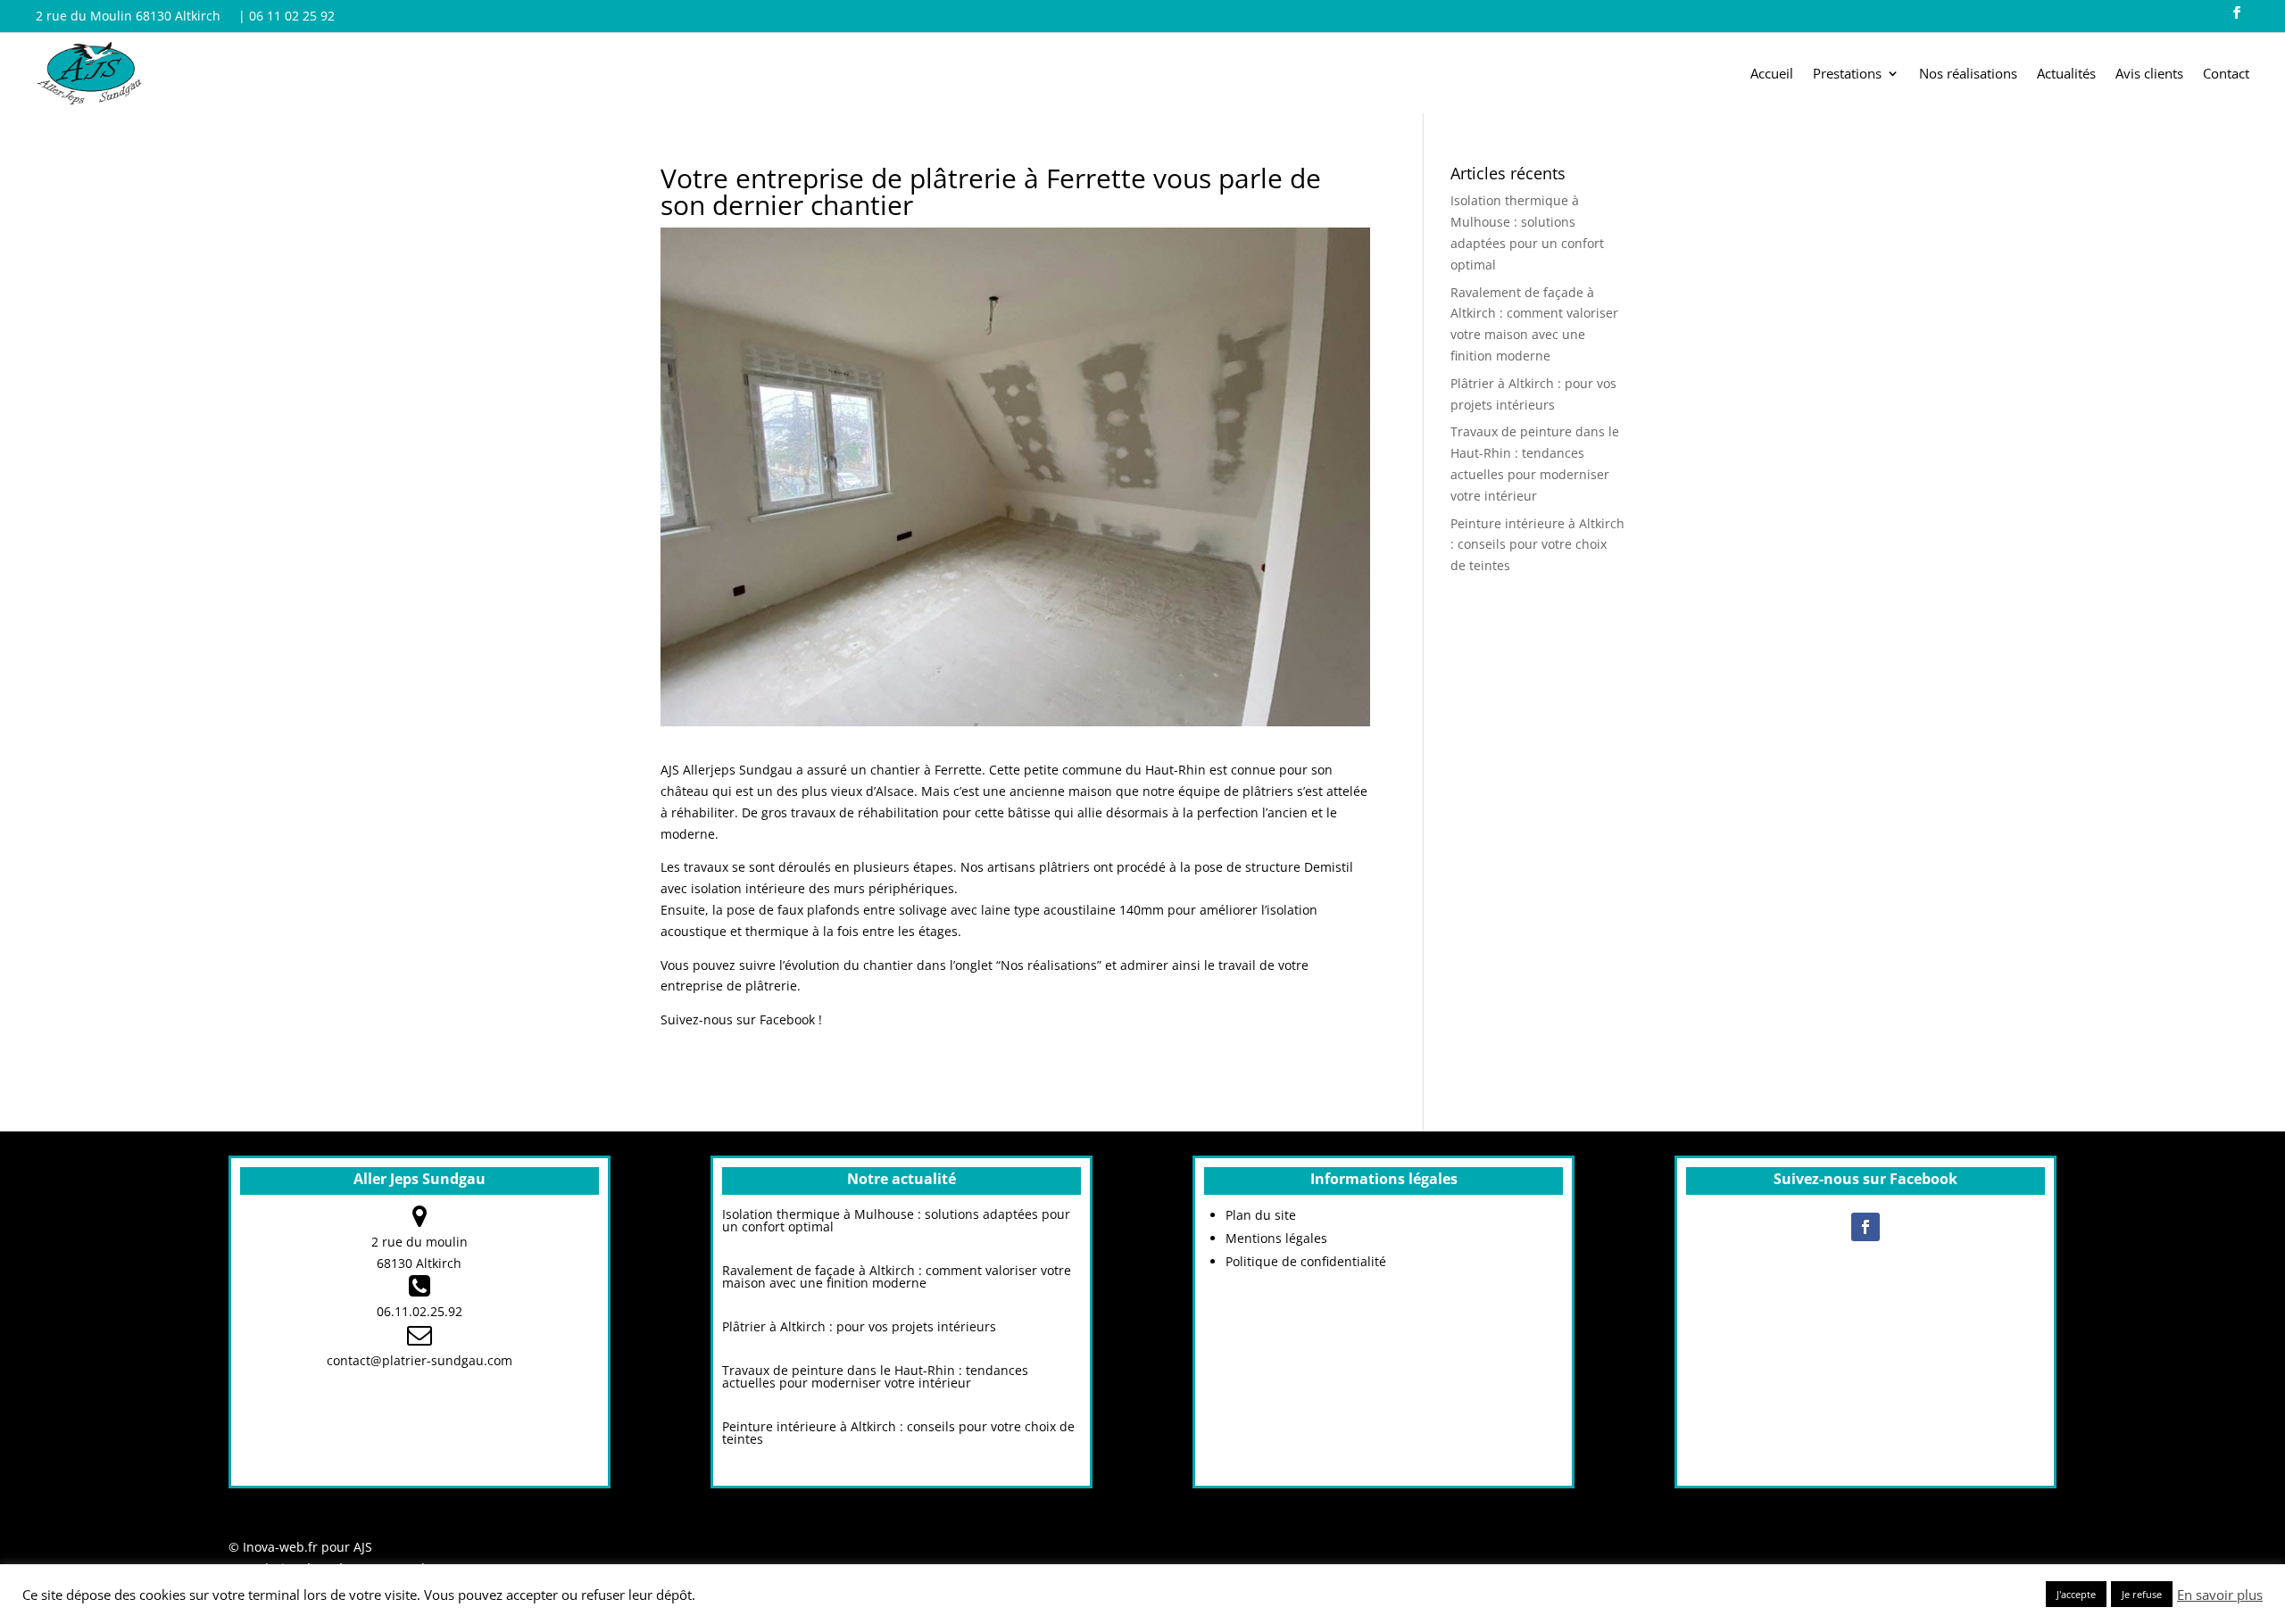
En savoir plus (2220, 1595)
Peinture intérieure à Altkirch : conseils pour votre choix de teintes (1537, 545)
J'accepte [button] (2076, 1594)
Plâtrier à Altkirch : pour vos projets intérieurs (859, 1326)
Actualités (2066, 75)
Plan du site (1261, 1215)
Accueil (1772, 75)
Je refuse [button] (2142, 1594)
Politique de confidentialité (1306, 1261)
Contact (2226, 75)
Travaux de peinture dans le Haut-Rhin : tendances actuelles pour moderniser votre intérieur (875, 1376)
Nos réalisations (1968, 75)
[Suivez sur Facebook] (2237, 12)
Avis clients (2149, 75)
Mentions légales (1276, 1238)
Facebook (787, 1019)
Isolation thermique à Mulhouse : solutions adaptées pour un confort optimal (896, 1220)
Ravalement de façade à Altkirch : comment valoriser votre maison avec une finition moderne (897, 1276)
